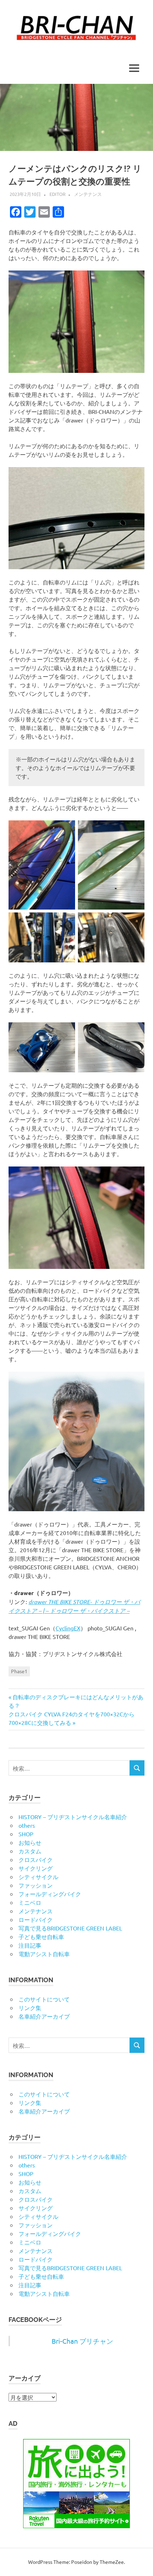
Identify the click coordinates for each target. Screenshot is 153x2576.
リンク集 (30, 2008)
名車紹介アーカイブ (44, 2016)
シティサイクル (38, 1877)
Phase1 (19, 1671)
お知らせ (30, 1842)
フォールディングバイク (50, 1894)
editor (57, 194)
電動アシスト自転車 (44, 1954)
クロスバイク (36, 1859)
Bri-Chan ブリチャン (82, 2341)
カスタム (30, 1851)
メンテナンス (88, 194)
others (27, 1825)
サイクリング (36, 1868)
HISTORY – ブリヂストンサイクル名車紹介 (73, 1817)
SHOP (26, 1834)
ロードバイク (36, 1919)
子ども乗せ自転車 (41, 1937)
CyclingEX (68, 1628)
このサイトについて (44, 1999)
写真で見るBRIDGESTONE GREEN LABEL (70, 1928)
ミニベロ (30, 1902)
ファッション (36, 1885)
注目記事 (30, 1945)
